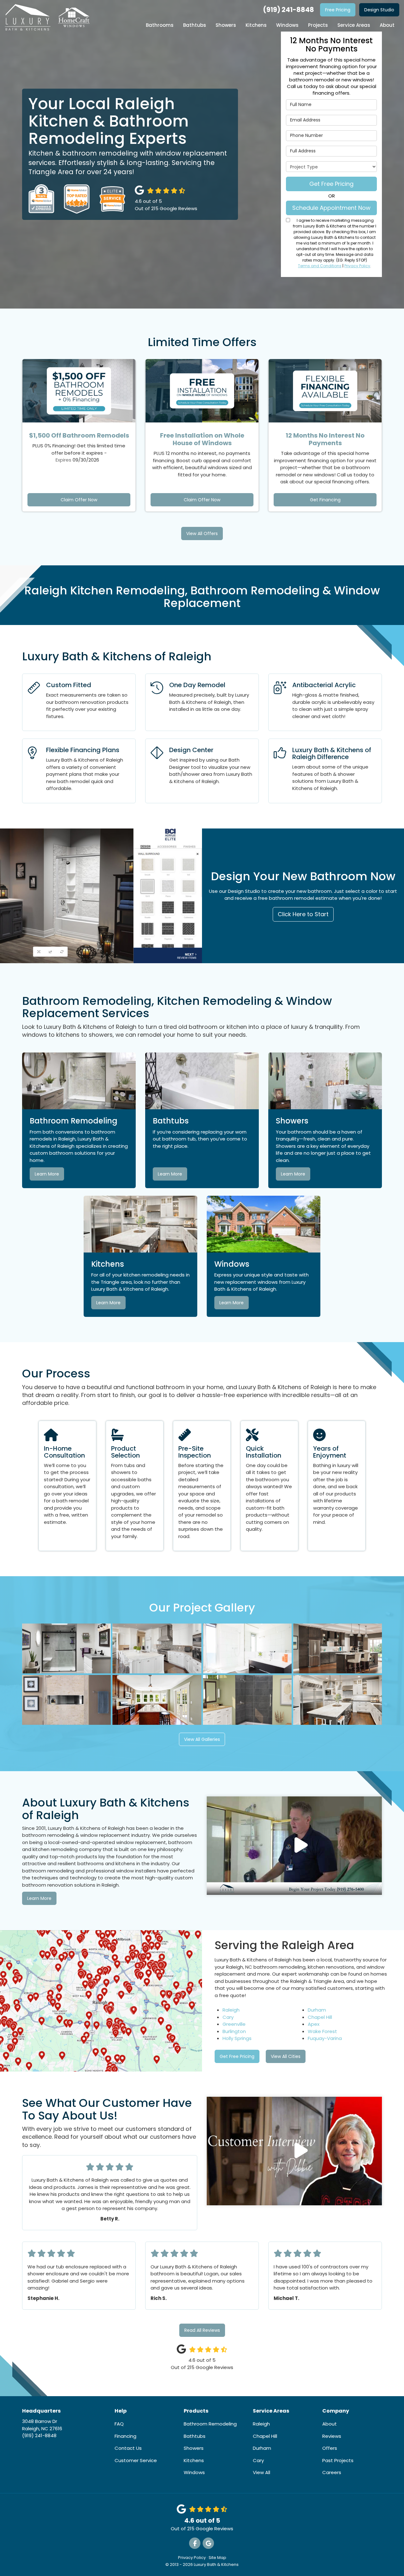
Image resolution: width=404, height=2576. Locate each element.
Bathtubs (195, 2436)
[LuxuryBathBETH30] (294, 1846)
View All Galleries (202, 1739)
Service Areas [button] (354, 25)
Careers (332, 2472)
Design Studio (379, 10)
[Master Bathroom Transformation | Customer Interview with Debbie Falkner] (294, 2151)
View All (261, 2472)
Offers (330, 2448)
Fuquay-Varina (325, 2038)
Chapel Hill (320, 2017)
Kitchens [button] (256, 25)
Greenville (234, 2024)
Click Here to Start (303, 914)
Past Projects (338, 2460)
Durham (317, 2010)
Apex (314, 2024)
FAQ (119, 2424)
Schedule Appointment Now (331, 208)
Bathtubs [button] (195, 25)
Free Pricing (338, 10)
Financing (125, 2436)
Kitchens (194, 2460)
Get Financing (325, 500)
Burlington (234, 2031)
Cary (228, 2017)
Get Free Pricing (331, 184)
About (330, 2424)
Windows (194, 2472)
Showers (194, 2448)
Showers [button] (226, 25)
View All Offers (202, 533)
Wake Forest (322, 2031)
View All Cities (286, 2056)
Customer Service (136, 2460)
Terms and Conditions (320, 266)
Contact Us (128, 2448)
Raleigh (231, 2010)
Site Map (217, 2558)
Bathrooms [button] (160, 25)
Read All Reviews (202, 2330)
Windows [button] (287, 25)
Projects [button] (318, 25)
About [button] (387, 25)
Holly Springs (237, 2038)
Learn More (47, 1174)
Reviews (332, 2436)
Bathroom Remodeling (210, 2424)
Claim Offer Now (79, 500)
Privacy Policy (357, 266)
